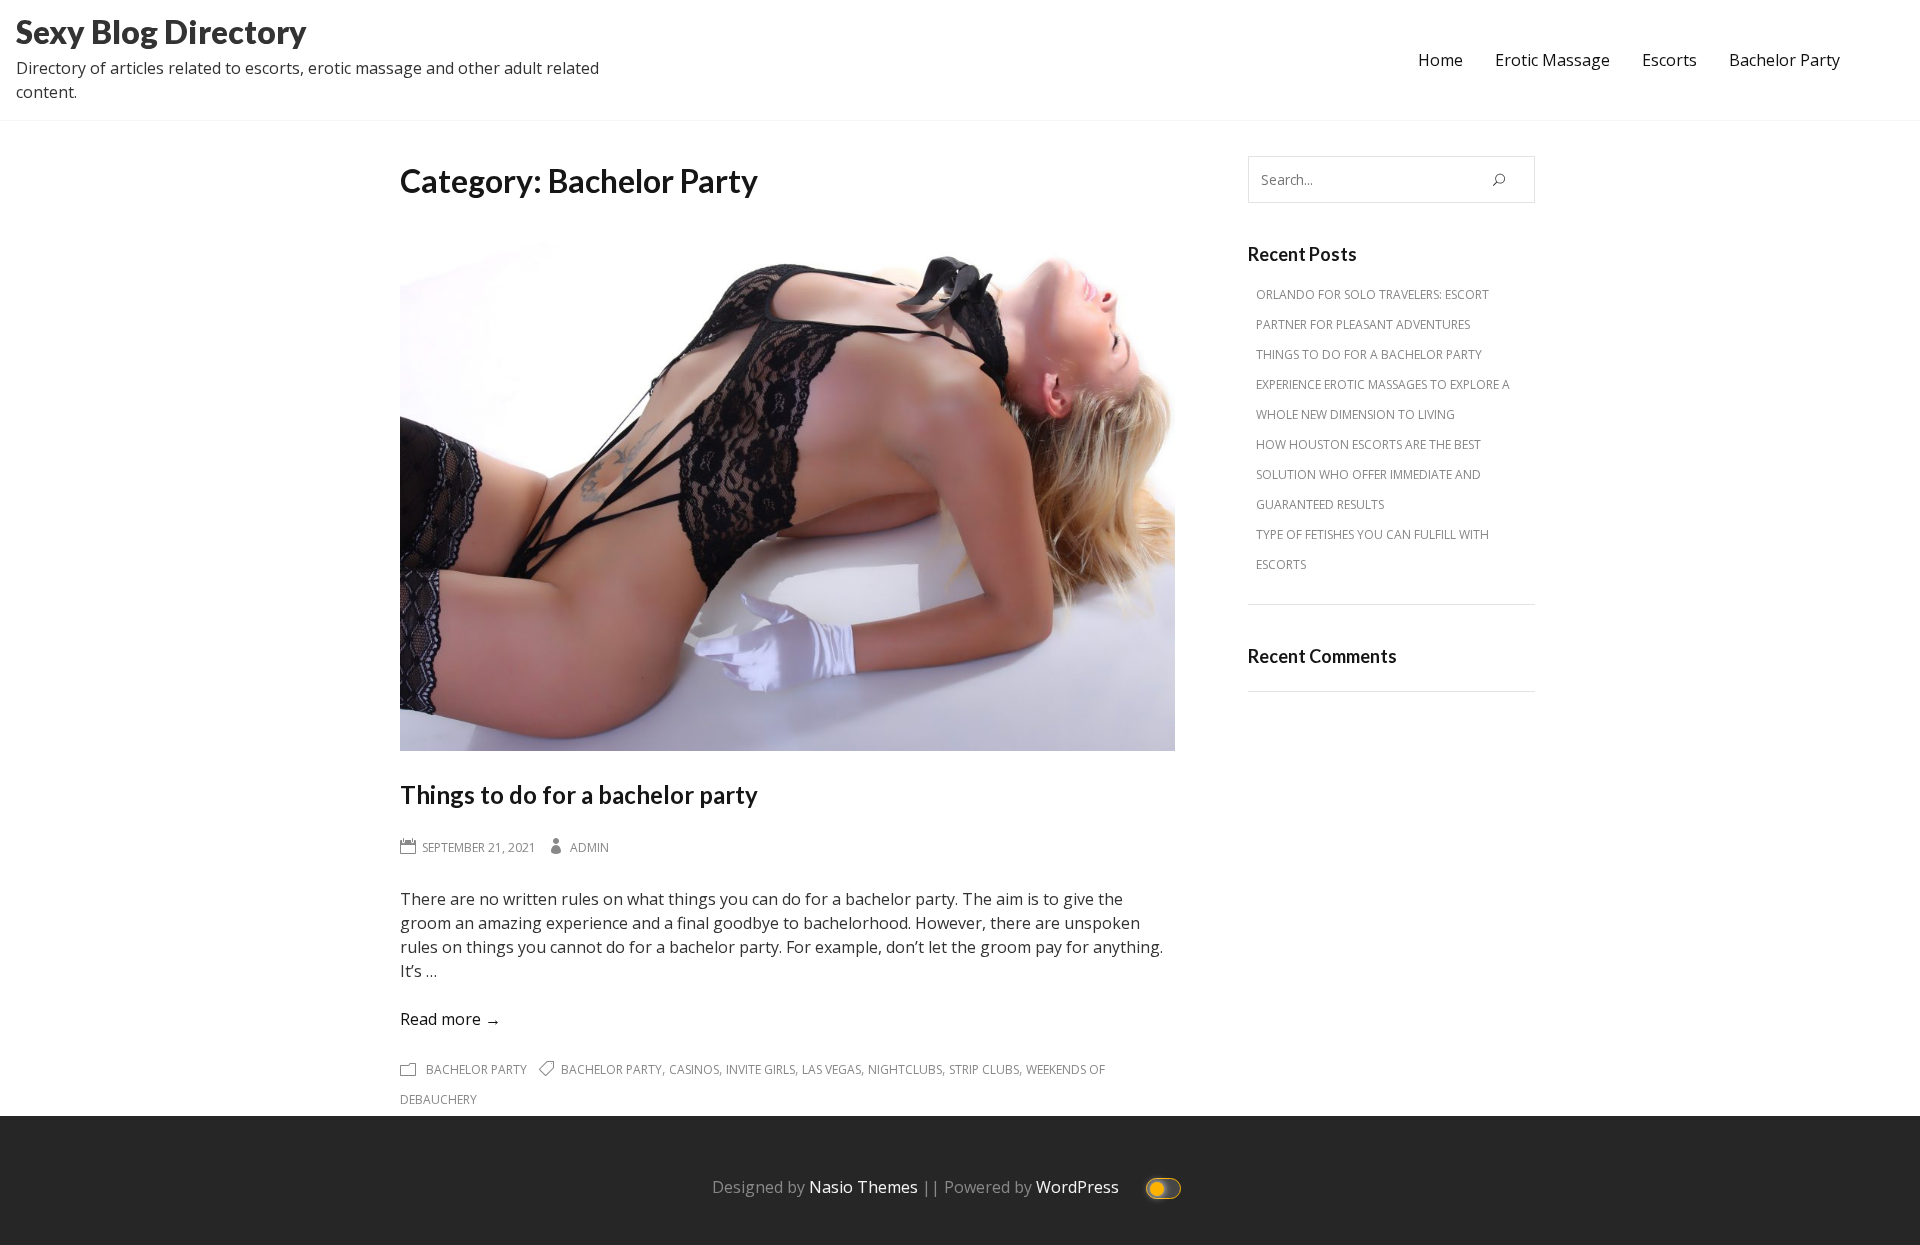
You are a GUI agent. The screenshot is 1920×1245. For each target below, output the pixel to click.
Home (1440, 60)
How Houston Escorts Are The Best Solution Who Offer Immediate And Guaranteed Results (1368, 474)
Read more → (450, 1019)
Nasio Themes (865, 1187)
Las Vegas (831, 1069)
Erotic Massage (1552, 60)
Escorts (1669, 60)
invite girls (760, 1069)
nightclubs (905, 1069)
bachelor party (611, 1069)
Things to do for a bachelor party (579, 794)
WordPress (1079, 1187)
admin (589, 847)
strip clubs (984, 1069)
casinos (694, 1069)
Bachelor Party (1784, 60)
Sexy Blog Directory (161, 31)
